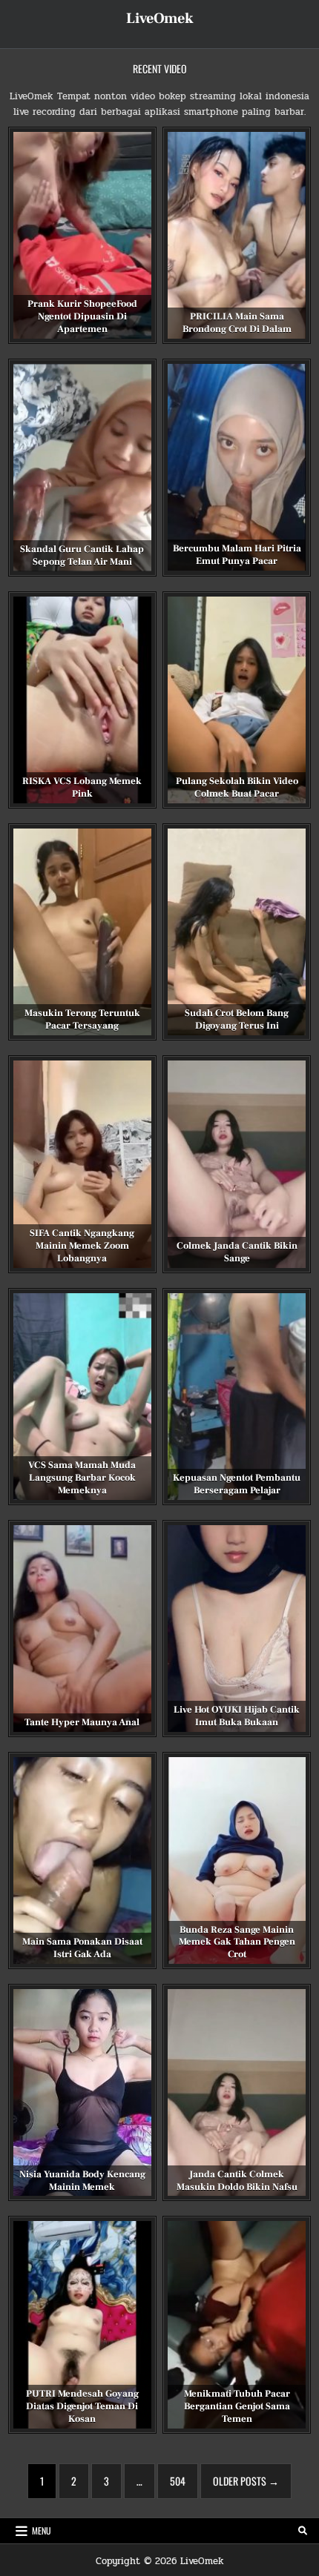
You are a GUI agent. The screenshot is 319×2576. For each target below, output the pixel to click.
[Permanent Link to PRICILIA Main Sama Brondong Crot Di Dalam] (237, 235)
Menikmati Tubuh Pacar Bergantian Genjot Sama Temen (237, 2406)
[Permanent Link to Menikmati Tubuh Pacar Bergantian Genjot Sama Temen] (237, 2324)
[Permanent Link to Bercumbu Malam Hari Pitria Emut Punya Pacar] (237, 467)
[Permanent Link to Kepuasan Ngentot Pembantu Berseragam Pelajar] (237, 1397)
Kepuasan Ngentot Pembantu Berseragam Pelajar (237, 1484)
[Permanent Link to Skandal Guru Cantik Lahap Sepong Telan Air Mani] (82, 468)
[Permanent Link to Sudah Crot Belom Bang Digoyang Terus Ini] (237, 932)
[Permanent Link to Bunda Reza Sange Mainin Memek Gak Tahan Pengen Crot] (237, 1860)
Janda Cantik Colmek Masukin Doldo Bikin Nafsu (237, 2181)
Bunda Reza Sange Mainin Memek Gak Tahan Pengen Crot (237, 1942)
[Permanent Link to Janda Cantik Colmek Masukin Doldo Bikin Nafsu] (237, 2092)
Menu (42, 2530)
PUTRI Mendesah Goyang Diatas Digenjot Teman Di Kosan (82, 2406)
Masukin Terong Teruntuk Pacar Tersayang (82, 1019)
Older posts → (246, 2481)
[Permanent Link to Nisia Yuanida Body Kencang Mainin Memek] (82, 2092)
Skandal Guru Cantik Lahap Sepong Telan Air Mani (82, 555)
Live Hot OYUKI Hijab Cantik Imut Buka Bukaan (237, 1716)
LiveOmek (160, 19)
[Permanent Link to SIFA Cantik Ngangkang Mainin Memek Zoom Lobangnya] (82, 1164)
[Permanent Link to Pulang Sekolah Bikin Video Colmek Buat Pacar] (237, 700)
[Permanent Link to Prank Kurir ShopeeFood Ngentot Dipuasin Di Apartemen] (82, 235)
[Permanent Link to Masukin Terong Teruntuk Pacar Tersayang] (82, 932)
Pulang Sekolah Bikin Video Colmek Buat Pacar (237, 787)
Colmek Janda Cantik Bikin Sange (237, 1252)
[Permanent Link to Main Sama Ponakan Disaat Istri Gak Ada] (82, 1860)
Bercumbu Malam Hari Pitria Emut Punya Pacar (237, 555)
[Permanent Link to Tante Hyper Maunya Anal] (82, 1629)
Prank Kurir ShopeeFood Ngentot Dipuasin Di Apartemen (82, 316)
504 (178, 2481)
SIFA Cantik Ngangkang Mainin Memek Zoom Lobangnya (82, 1246)
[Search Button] (303, 2531)
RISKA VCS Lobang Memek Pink (82, 787)
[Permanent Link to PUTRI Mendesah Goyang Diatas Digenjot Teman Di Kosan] (82, 2324)
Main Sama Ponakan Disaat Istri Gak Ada (82, 1948)
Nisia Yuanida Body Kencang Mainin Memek (82, 2181)
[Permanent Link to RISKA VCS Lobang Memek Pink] (82, 700)
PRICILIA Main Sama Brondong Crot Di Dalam (237, 323)
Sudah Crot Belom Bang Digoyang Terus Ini (237, 1019)
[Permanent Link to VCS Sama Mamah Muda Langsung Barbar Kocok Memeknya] (82, 1397)
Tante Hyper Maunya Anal (82, 1722)
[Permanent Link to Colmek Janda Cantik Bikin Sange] (237, 1164)
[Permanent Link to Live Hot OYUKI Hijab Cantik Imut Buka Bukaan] (237, 1629)
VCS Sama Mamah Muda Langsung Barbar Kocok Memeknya (82, 1478)
